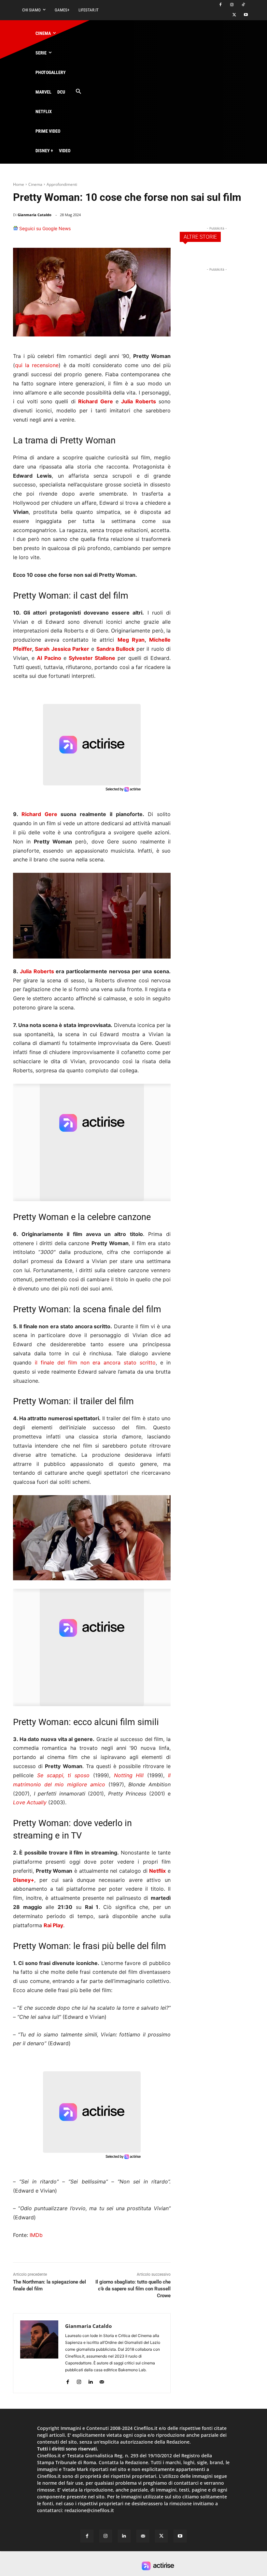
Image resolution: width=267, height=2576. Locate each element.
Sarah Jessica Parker (62, 649)
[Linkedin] (148, 231)
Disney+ (24, 1880)
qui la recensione (37, 365)
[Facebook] (221, 5)
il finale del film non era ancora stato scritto (95, 1362)
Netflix (157, 1871)
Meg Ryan (131, 640)
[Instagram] (232, 5)
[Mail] (102, 2380)
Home (19, 184)
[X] (234, 15)
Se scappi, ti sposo (63, 1775)
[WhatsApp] (133, 231)
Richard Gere (39, 814)
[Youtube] (246, 15)
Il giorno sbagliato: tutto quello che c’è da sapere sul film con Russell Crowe (133, 2289)
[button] (78, 92)
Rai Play (53, 1925)
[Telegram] (163, 231)
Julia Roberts (37, 971)
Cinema (35, 184)
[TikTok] (243, 5)
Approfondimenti (62, 184)
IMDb (36, 2235)
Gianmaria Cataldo (35, 215)
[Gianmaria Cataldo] (39, 2353)
